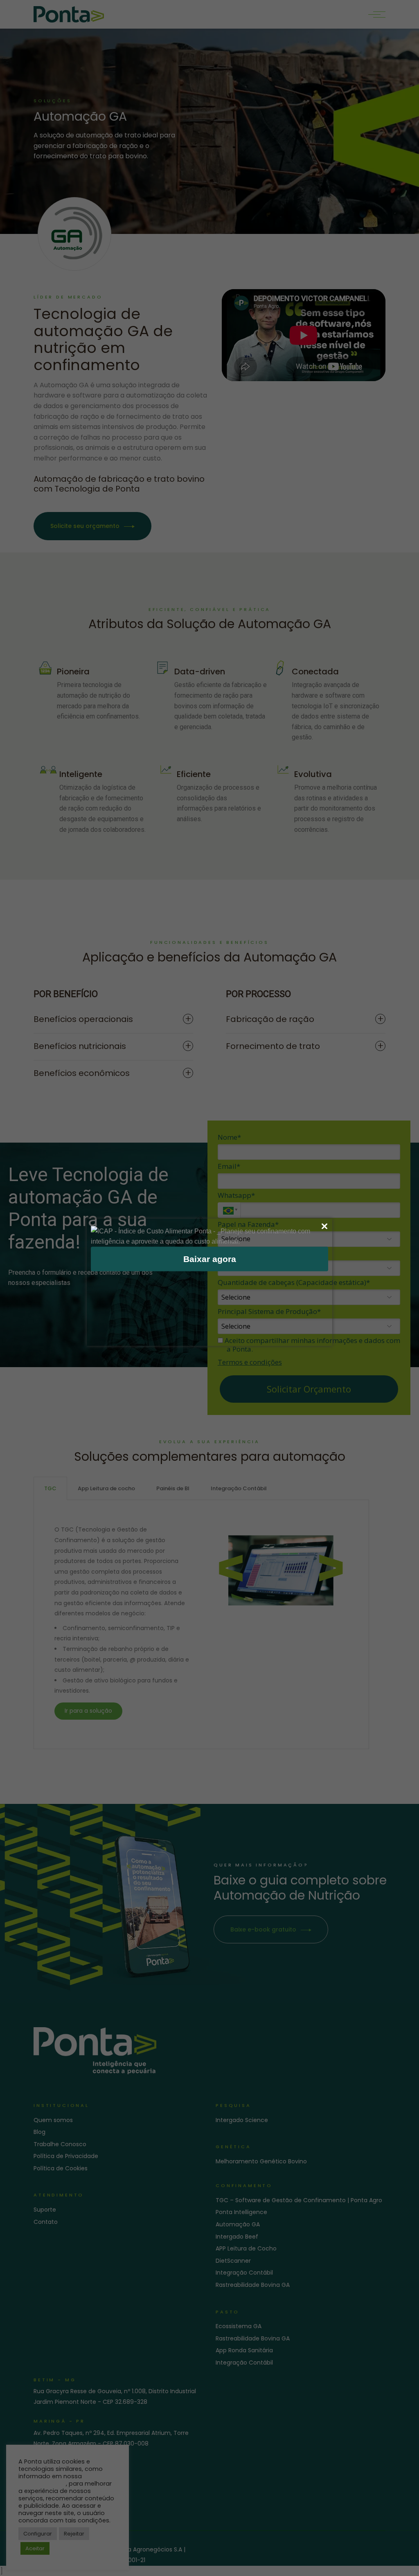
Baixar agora (210, 1259)
